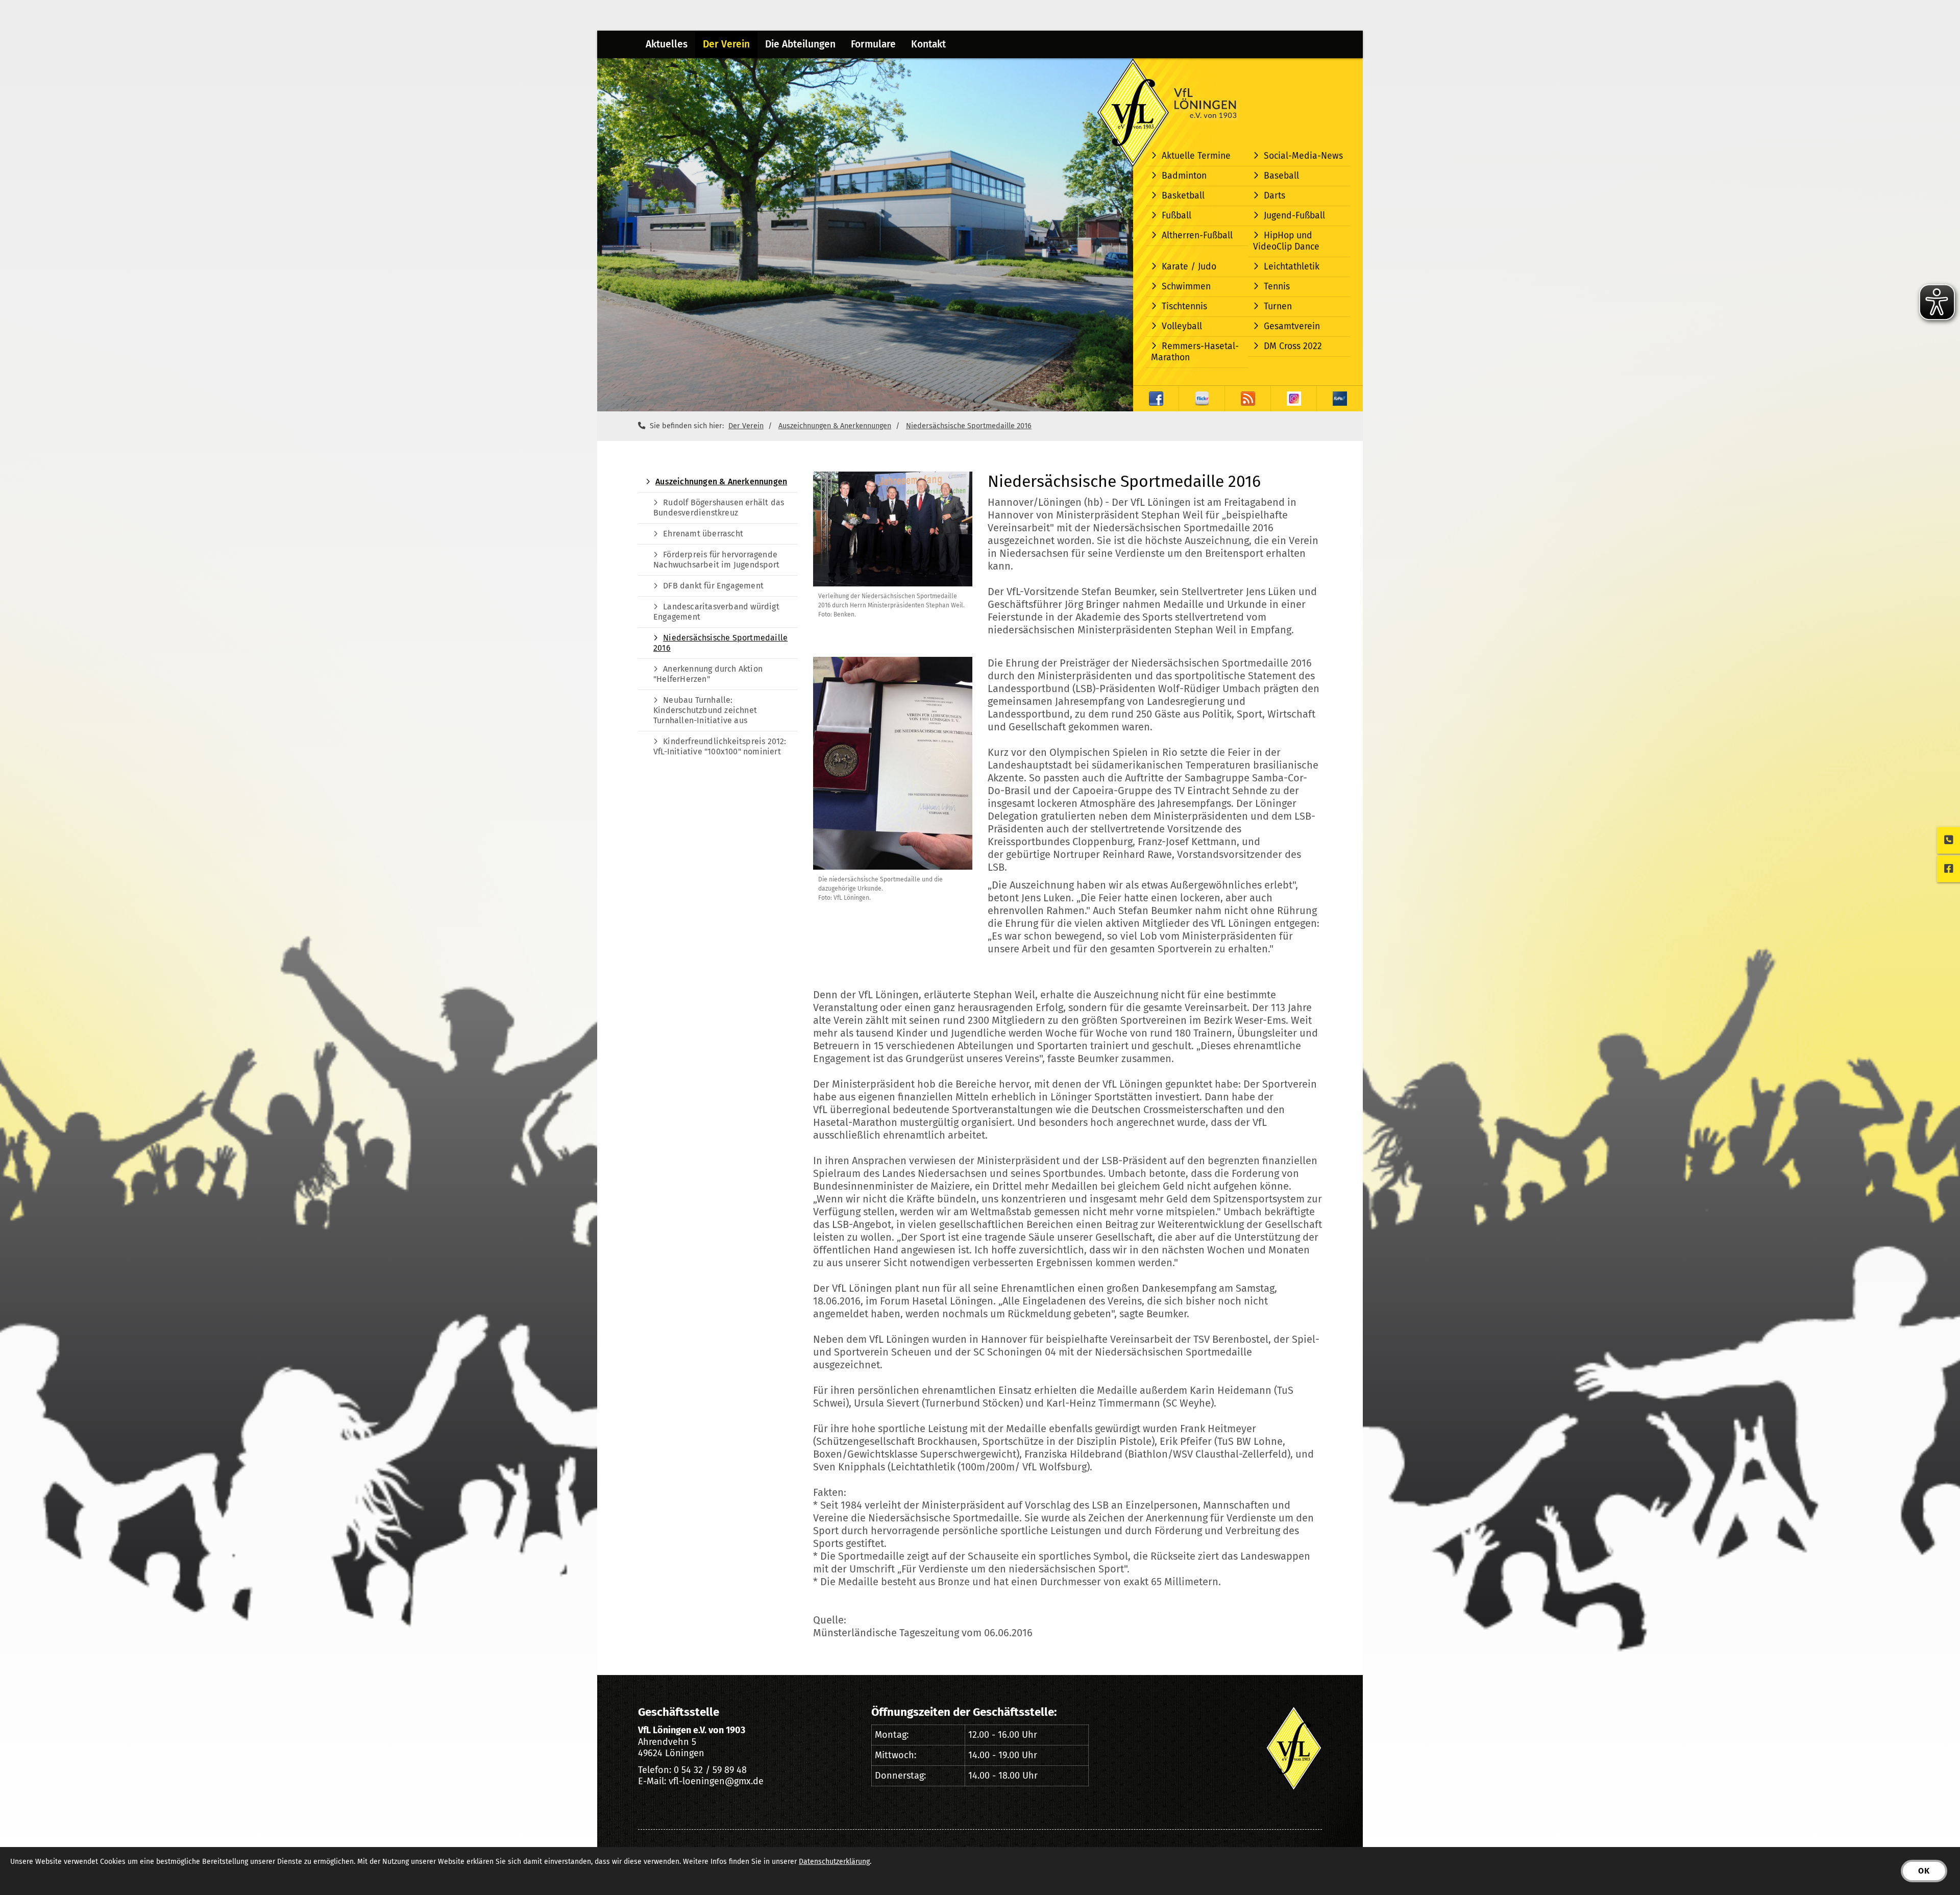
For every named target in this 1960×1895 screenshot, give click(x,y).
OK (1924, 1871)
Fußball (1177, 216)
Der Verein (726, 44)
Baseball (1281, 176)
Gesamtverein (1292, 326)
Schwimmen (1186, 287)
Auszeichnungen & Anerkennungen (835, 426)
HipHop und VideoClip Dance (1286, 241)
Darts (1275, 196)
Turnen (1278, 306)
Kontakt (928, 44)
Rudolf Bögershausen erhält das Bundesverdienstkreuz (719, 508)
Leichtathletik (1292, 267)
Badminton (1184, 176)
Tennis (1277, 287)
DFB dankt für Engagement (713, 586)
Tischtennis (1184, 306)
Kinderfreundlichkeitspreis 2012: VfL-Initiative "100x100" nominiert (720, 746)
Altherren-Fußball (1197, 236)
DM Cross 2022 (1293, 346)
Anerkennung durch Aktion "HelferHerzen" (708, 674)
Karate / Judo (1189, 267)
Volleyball (1182, 326)
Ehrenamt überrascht (703, 534)
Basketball (1183, 196)
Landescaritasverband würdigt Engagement (716, 612)
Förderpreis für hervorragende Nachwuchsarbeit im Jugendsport (716, 560)
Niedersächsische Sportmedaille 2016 (969, 426)
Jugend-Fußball (1294, 216)
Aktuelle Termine (1196, 156)
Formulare (873, 44)
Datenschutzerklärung (834, 1862)
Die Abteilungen (800, 44)
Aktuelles (667, 44)
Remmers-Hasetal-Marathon (1195, 352)
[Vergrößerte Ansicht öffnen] (893, 529)
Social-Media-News (1303, 156)
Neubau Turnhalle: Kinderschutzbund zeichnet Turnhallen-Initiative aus (705, 710)
